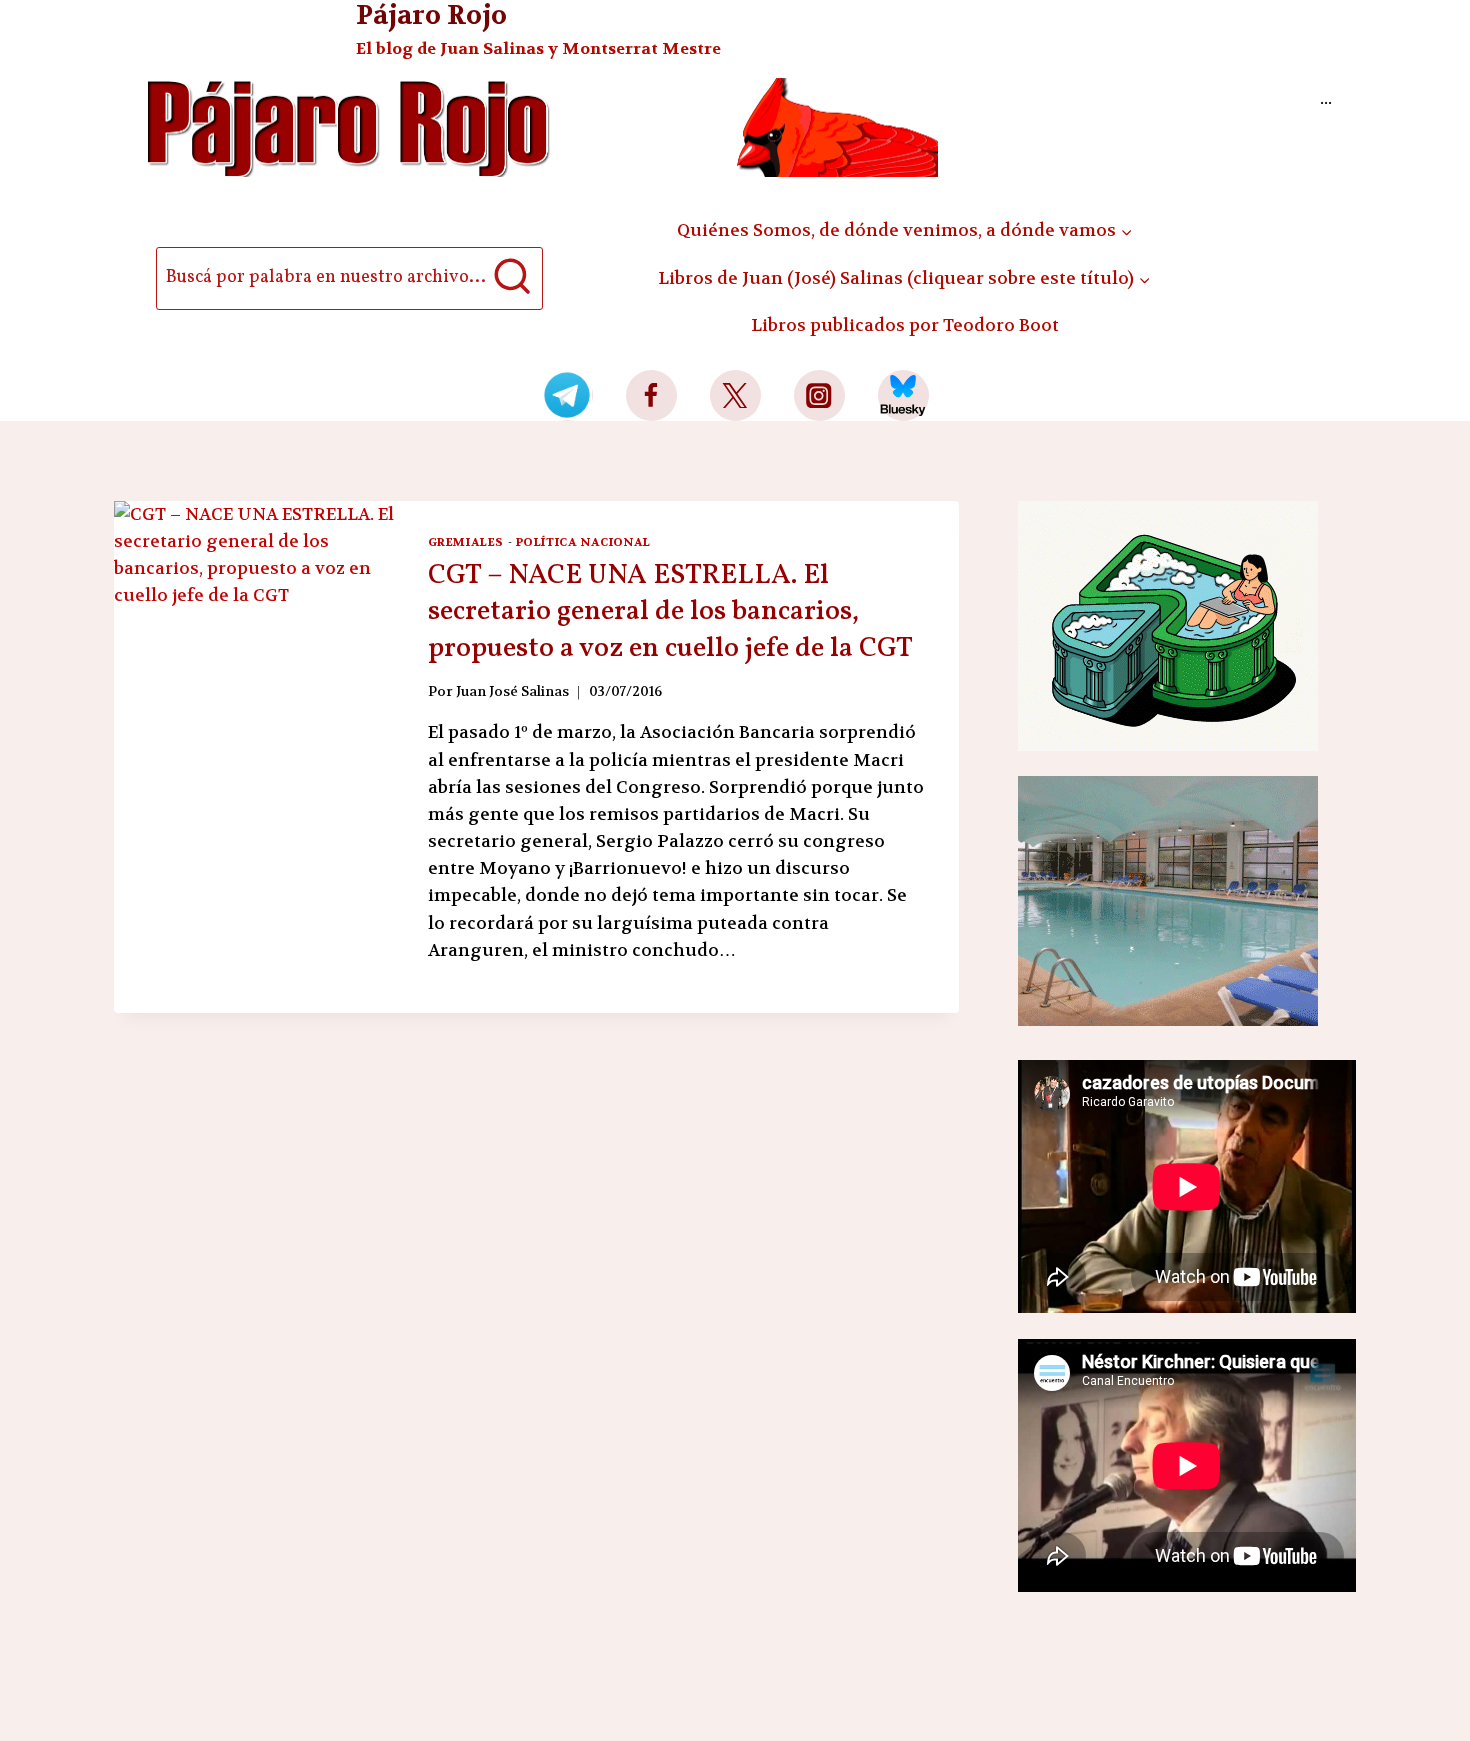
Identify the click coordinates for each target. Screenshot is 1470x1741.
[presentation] (255, 712)
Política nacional (583, 542)
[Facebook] (651, 395)
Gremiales (466, 542)
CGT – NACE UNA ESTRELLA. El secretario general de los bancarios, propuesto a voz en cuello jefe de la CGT (670, 612)
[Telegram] (567, 395)
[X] (735, 395)
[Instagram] (819, 395)
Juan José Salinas (512, 691)
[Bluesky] (903, 395)
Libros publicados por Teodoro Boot (905, 325)
